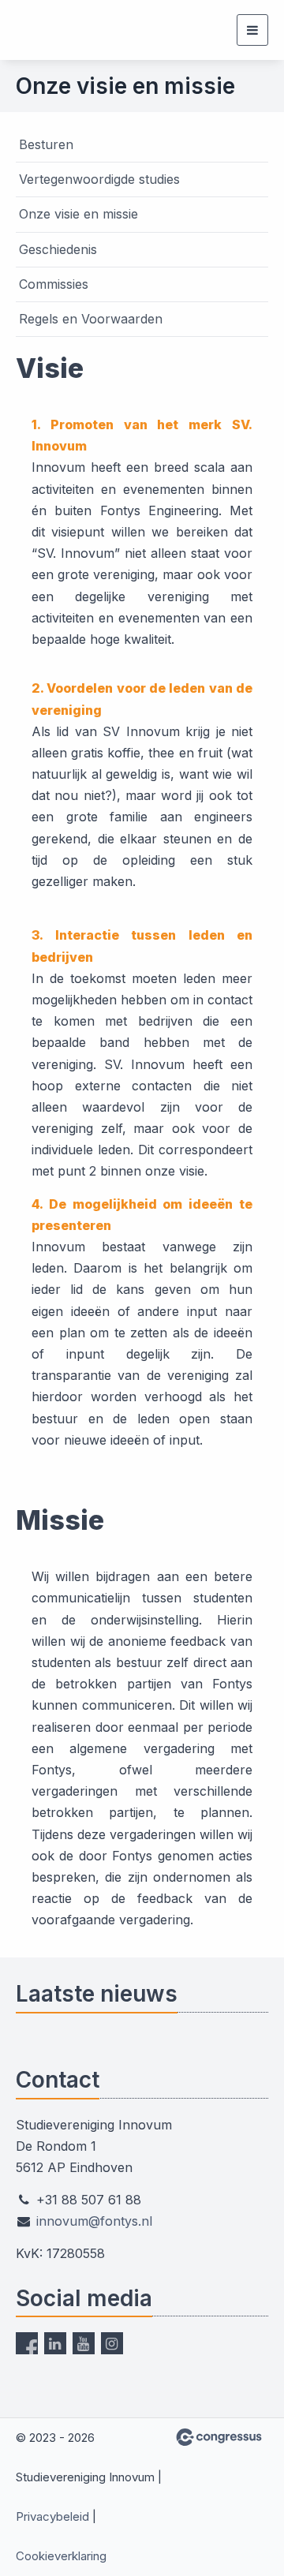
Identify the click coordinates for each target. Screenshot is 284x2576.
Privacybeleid (52, 2516)
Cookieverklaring (61, 2556)
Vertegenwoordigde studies (99, 179)
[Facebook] (27, 2343)
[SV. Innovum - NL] (55, 30)
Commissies (54, 284)
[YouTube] (84, 2343)
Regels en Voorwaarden (91, 319)
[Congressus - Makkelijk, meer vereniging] (219, 2437)
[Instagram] (112, 2343)
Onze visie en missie (78, 214)
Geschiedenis (58, 249)
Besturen (46, 144)
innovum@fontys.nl (94, 2221)
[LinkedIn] (55, 2343)
